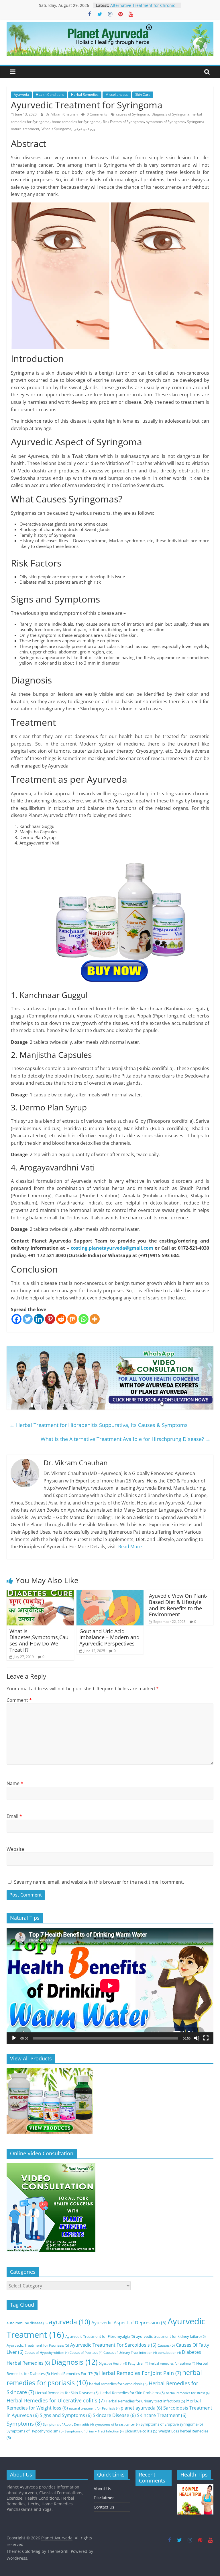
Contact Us (104, 2507)
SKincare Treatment (162, 2415)
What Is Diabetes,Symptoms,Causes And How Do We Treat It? (39, 1640)
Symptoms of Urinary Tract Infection (94, 2431)
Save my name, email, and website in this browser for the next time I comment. (99, 1882)
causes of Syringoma (133, 114)
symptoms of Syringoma (165, 122)
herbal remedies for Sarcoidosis (118, 2384)
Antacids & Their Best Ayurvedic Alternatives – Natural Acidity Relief (144, 8)
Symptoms (24, 2423)
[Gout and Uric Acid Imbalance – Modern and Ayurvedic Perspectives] (110, 1593)
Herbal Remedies (85, 95)
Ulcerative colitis (141, 2431)
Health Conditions (50, 95)
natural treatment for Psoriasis (94, 2408)
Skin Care (143, 95)
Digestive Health (113, 2364)
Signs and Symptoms (66, 2415)
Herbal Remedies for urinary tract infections (145, 2401)
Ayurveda (21, 95)
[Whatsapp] (84, 1319)
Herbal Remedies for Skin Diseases (67, 2393)
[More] (95, 1319)
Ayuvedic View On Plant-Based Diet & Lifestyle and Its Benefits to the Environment (178, 1605)
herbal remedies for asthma (172, 2364)
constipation (169, 2353)
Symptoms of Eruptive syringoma (172, 2424)
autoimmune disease (27, 2323)
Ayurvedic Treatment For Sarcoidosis (113, 2345)
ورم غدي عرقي (85, 129)
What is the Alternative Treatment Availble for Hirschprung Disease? (126, 1439)
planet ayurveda (141, 2408)
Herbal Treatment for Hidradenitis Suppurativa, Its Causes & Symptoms (99, 1425)
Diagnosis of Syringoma (170, 114)
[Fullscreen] (206, 2038)
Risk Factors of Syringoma (123, 122)
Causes (166, 2345)
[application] (110, 1986)
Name (15, 1783)
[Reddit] (61, 1319)
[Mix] (72, 1319)
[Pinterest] (50, 1319)
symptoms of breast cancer (117, 2424)
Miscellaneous (117, 95)
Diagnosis (74, 2362)
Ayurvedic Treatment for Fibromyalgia (100, 2336)
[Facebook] (16, 1319)
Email (14, 1816)
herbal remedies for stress (188, 2393)
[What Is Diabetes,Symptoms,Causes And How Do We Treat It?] (40, 1593)
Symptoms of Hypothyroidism (35, 2431)
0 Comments (97, 114)
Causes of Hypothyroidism (47, 2353)
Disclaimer (104, 2498)
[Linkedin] (39, 1319)
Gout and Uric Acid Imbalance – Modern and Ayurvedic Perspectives (109, 1637)
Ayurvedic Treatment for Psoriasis (38, 2345)
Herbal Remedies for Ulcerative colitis (56, 2400)
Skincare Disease (114, 2415)
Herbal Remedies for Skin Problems (132, 2393)
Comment (19, 1700)
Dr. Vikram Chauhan (62, 114)
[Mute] (197, 2038)
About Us (102, 2489)
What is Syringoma (56, 129)
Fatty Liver (138, 2364)
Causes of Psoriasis (86, 2353)
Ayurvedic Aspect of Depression (129, 2323)
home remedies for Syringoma (76, 122)
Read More (130, 1547)
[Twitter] (28, 1319)
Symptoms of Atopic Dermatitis (68, 2424)
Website (15, 1849)
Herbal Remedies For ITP (74, 2374)
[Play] (14, 2038)
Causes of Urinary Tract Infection (130, 2353)
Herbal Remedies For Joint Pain (140, 2373)
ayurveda (69, 2322)
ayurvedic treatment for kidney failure (171, 2336)
